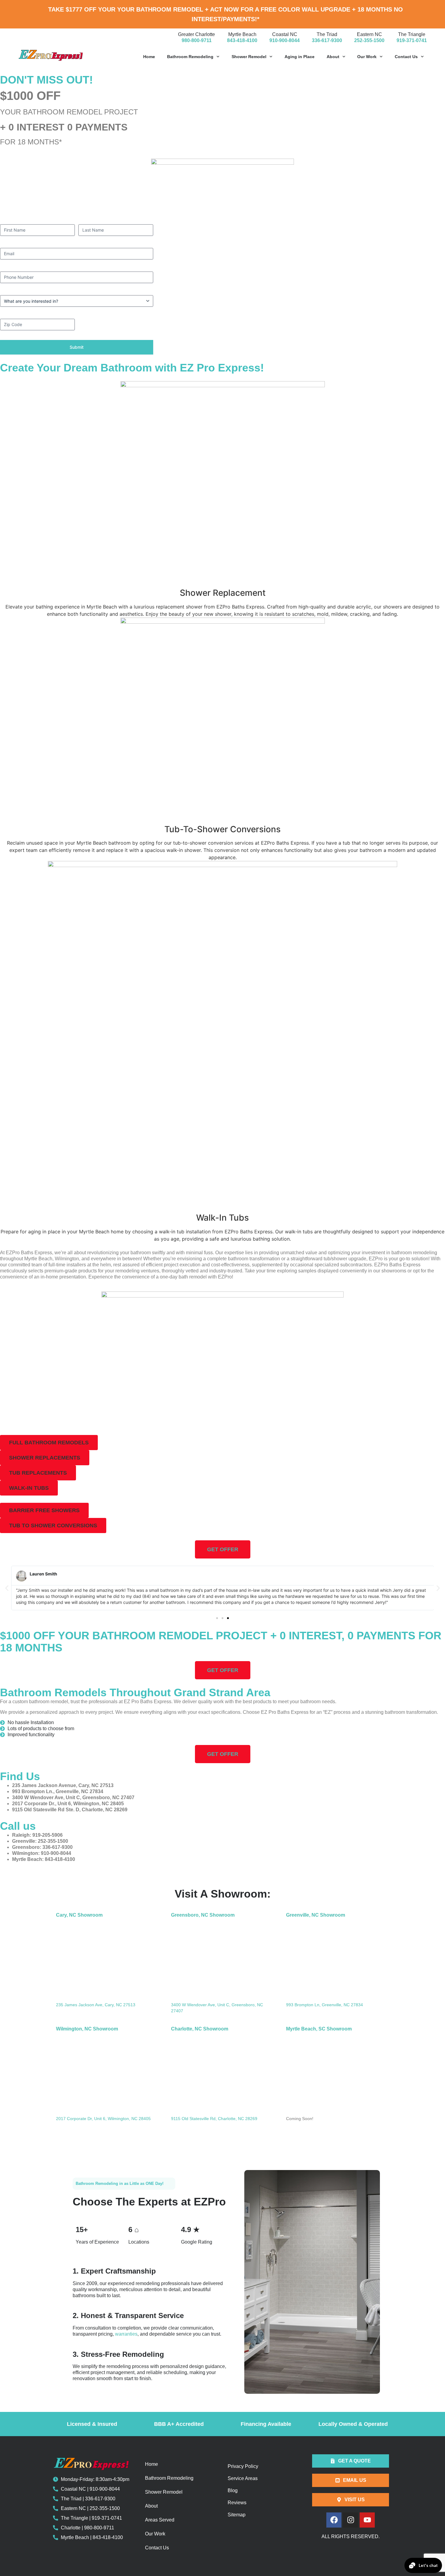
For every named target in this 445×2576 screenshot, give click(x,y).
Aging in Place (300, 57)
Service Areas (243, 2478)
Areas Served (160, 2520)
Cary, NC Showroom (79, 1915)
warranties (126, 2334)
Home (149, 57)
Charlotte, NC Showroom (200, 2029)
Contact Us (406, 57)
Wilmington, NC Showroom (87, 2029)
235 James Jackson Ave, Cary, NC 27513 (96, 2005)
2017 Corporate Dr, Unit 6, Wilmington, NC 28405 (103, 2119)
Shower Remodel (249, 57)
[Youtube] (367, 2520)
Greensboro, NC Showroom (203, 1915)
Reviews (237, 2503)
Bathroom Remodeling (190, 57)
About (333, 57)
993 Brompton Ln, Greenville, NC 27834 (325, 2005)
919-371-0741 (412, 40)
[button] (49, 1443)
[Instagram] (351, 2520)
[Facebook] (334, 2520)
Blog (233, 2490)
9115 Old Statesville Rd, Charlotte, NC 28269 (214, 2119)
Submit (77, 347)
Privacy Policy (243, 2466)
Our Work (367, 57)
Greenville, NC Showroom (316, 1915)
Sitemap (237, 2515)
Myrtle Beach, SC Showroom (319, 2029)
